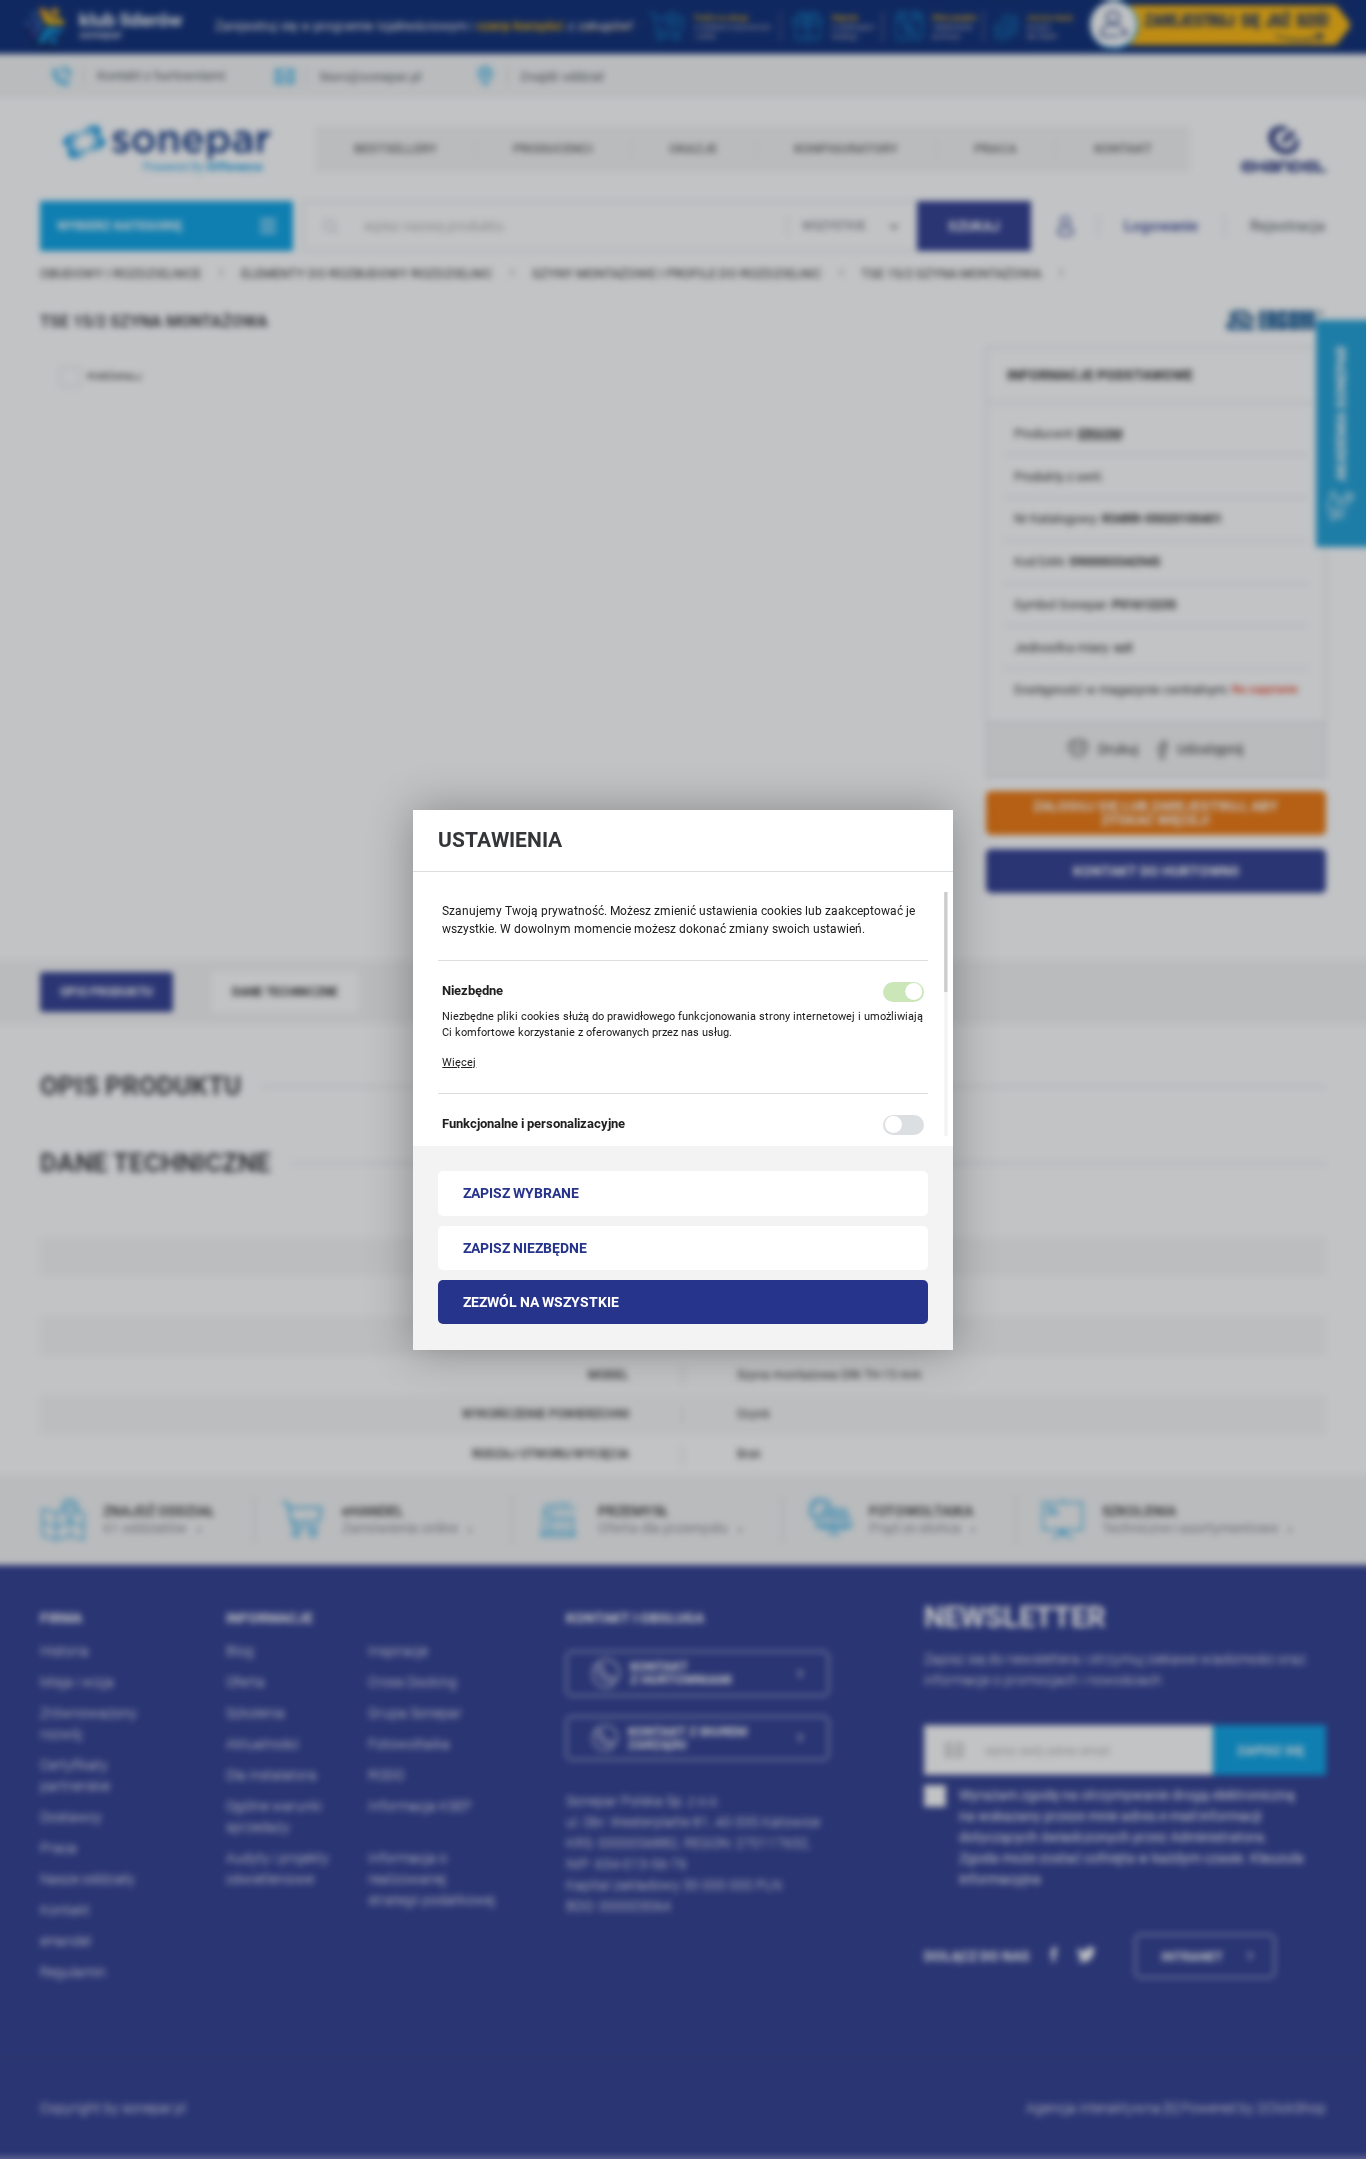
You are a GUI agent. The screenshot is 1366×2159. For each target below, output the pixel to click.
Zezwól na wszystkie (541, 1302)
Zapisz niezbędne (525, 1248)
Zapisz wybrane (521, 1193)
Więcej (459, 1062)
